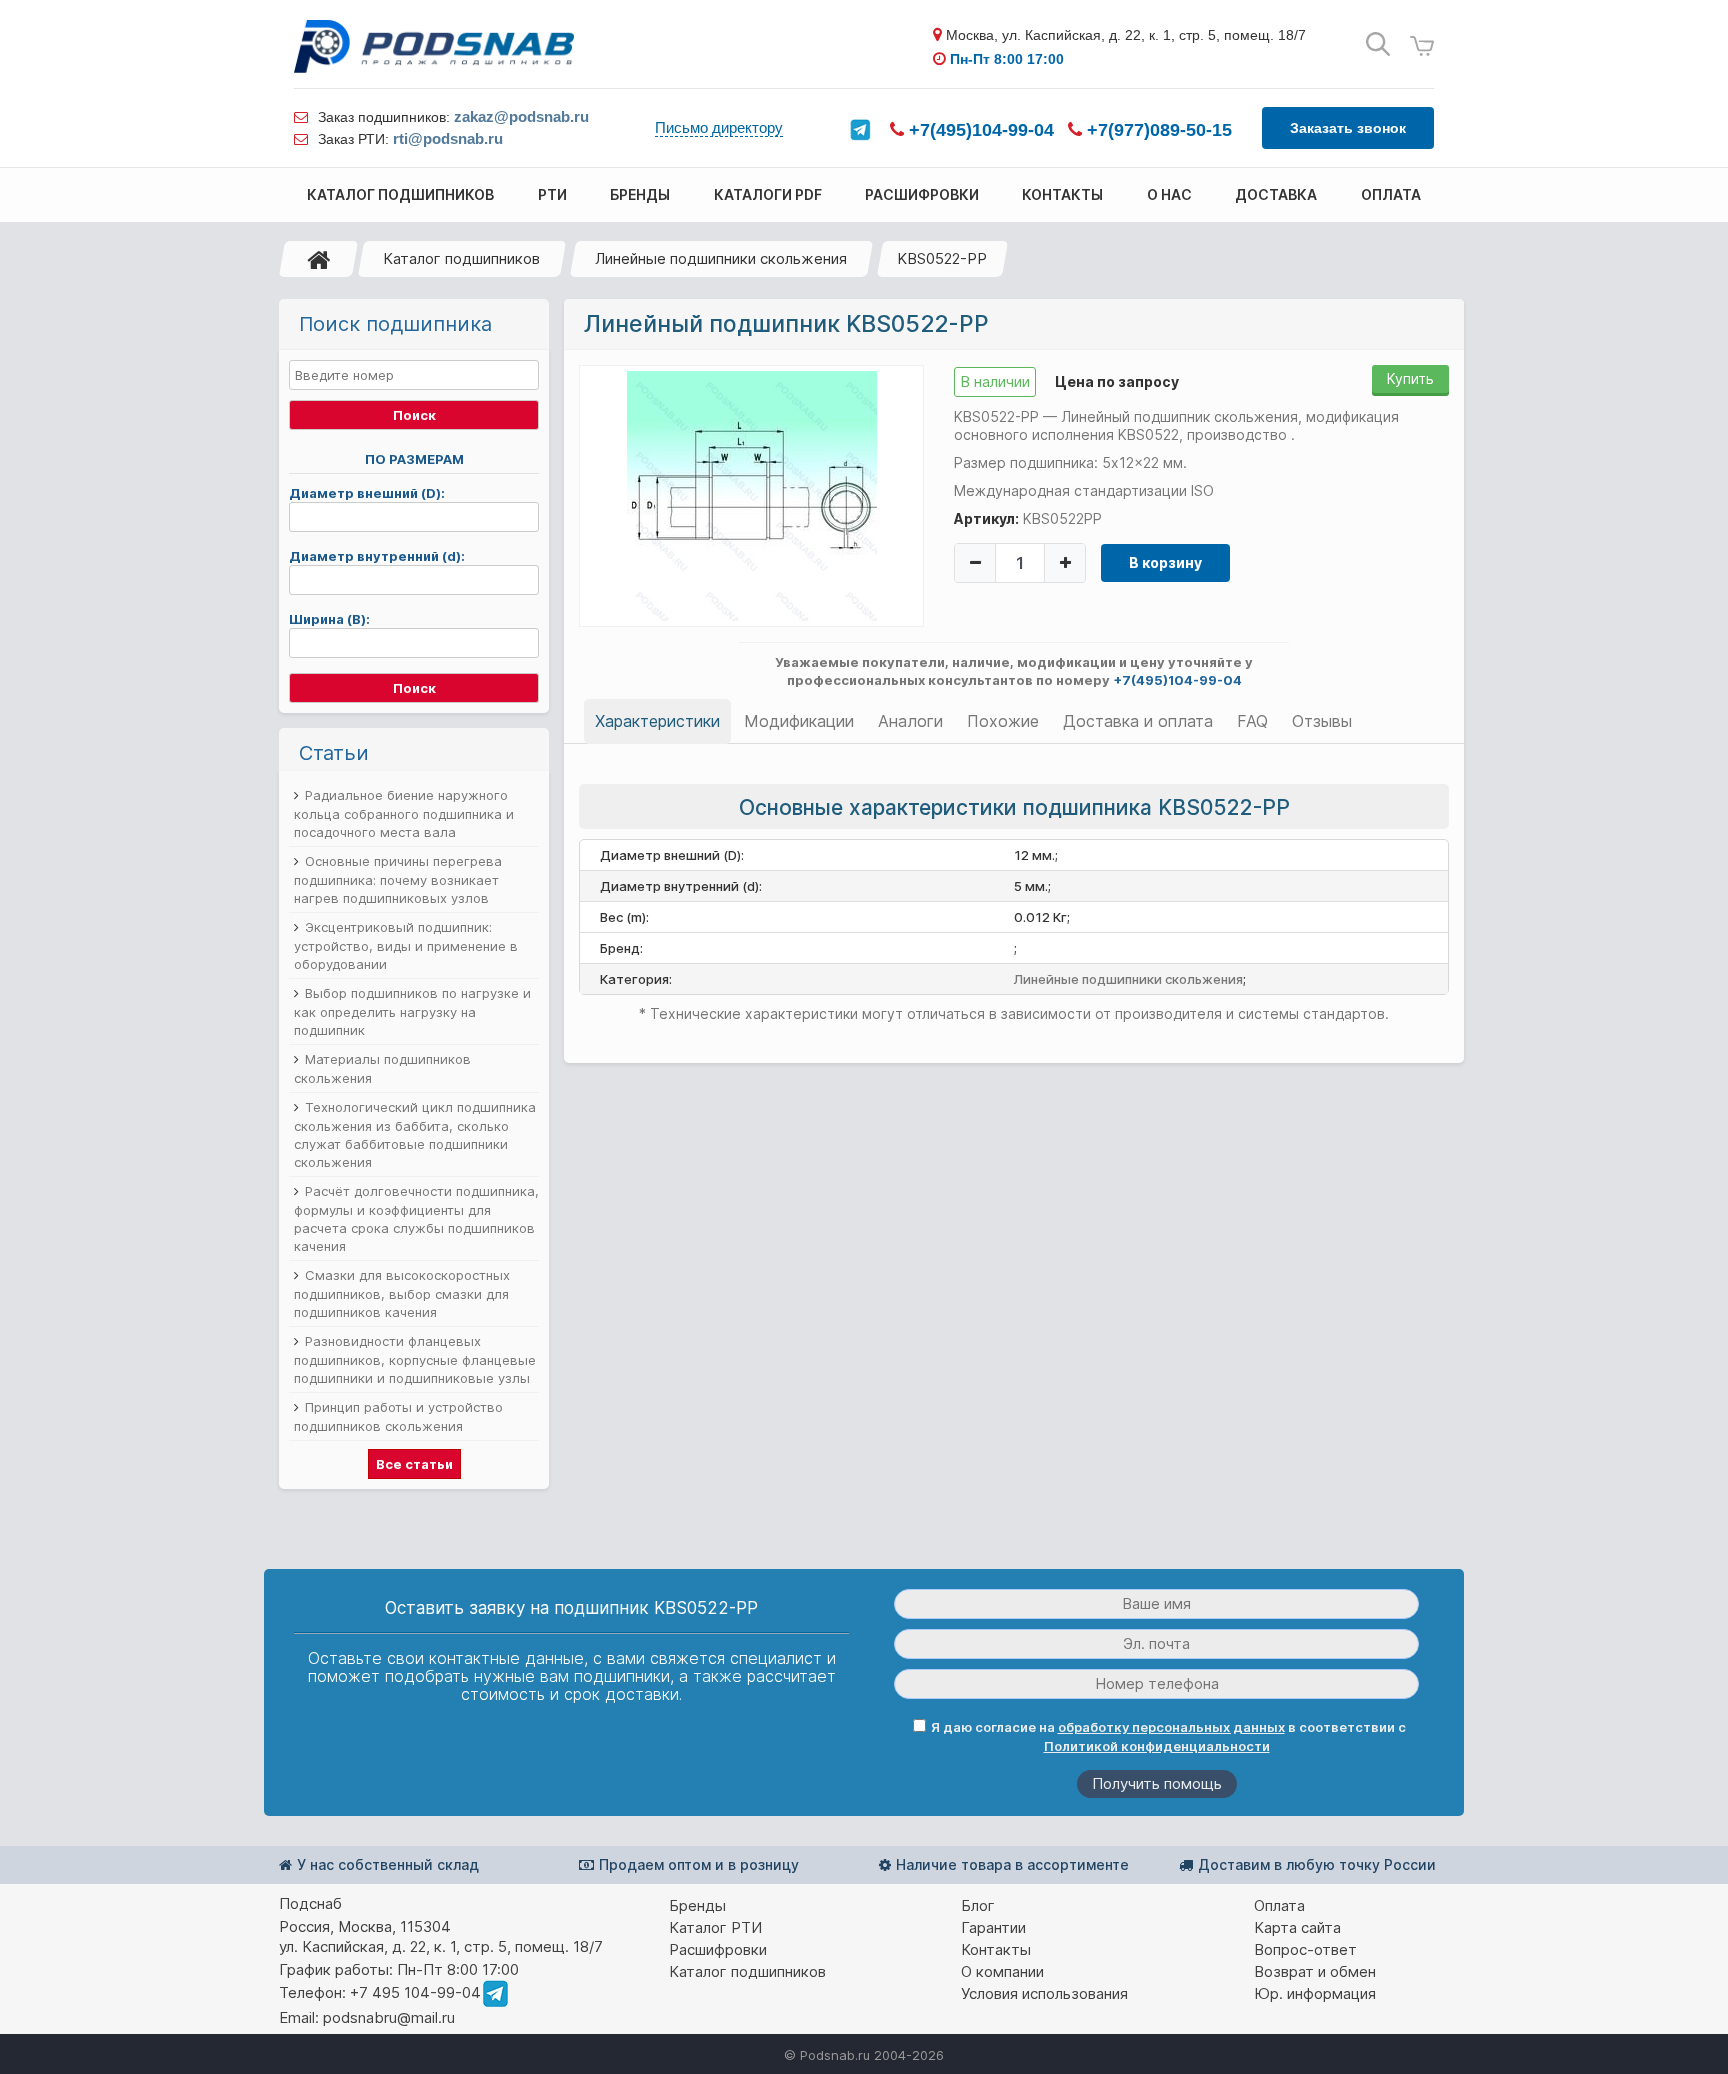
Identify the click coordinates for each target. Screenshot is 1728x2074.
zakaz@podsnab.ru (521, 116)
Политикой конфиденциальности (1157, 1746)
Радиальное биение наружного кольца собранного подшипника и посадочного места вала (404, 813)
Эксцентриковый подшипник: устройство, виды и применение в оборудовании (406, 945)
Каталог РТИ (715, 1927)
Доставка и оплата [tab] (1138, 721)
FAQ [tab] (1252, 721)
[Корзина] (1422, 46)
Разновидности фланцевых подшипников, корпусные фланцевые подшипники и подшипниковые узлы (415, 1359)
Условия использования (1044, 1993)
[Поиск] (1378, 44)
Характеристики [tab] (657, 721)
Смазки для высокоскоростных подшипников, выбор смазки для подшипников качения (402, 1293)
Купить (1410, 378)
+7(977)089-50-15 (1157, 130)
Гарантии (993, 1927)
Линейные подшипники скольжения (721, 258)
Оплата (1279, 1905)
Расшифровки (718, 1949)
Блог (978, 1905)
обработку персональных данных (1171, 1727)
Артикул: (986, 518)
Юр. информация (1315, 1993)
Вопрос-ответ (1305, 1949)
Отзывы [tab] (1322, 721)
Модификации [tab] (799, 721)
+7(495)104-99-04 (979, 130)
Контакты (996, 1949)
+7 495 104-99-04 (415, 1992)
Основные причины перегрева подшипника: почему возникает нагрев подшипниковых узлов (398, 879)
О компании (1002, 1971)
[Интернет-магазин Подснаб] (434, 46)
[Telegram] (860, 130)
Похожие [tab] (1003, 721)
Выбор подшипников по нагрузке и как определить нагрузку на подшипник (412, 1011)
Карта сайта (1297, 1927)
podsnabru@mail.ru (389, 2017)
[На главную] (319, 259)
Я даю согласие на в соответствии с (1168, 1736)
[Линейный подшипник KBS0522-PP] (752, 495)
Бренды (697, 1905)
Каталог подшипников (461, 258)
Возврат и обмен (1315, 1971)
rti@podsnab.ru (448, 138)
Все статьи (414, 1464)
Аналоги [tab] (910, 721)
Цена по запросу (1117, 381)
